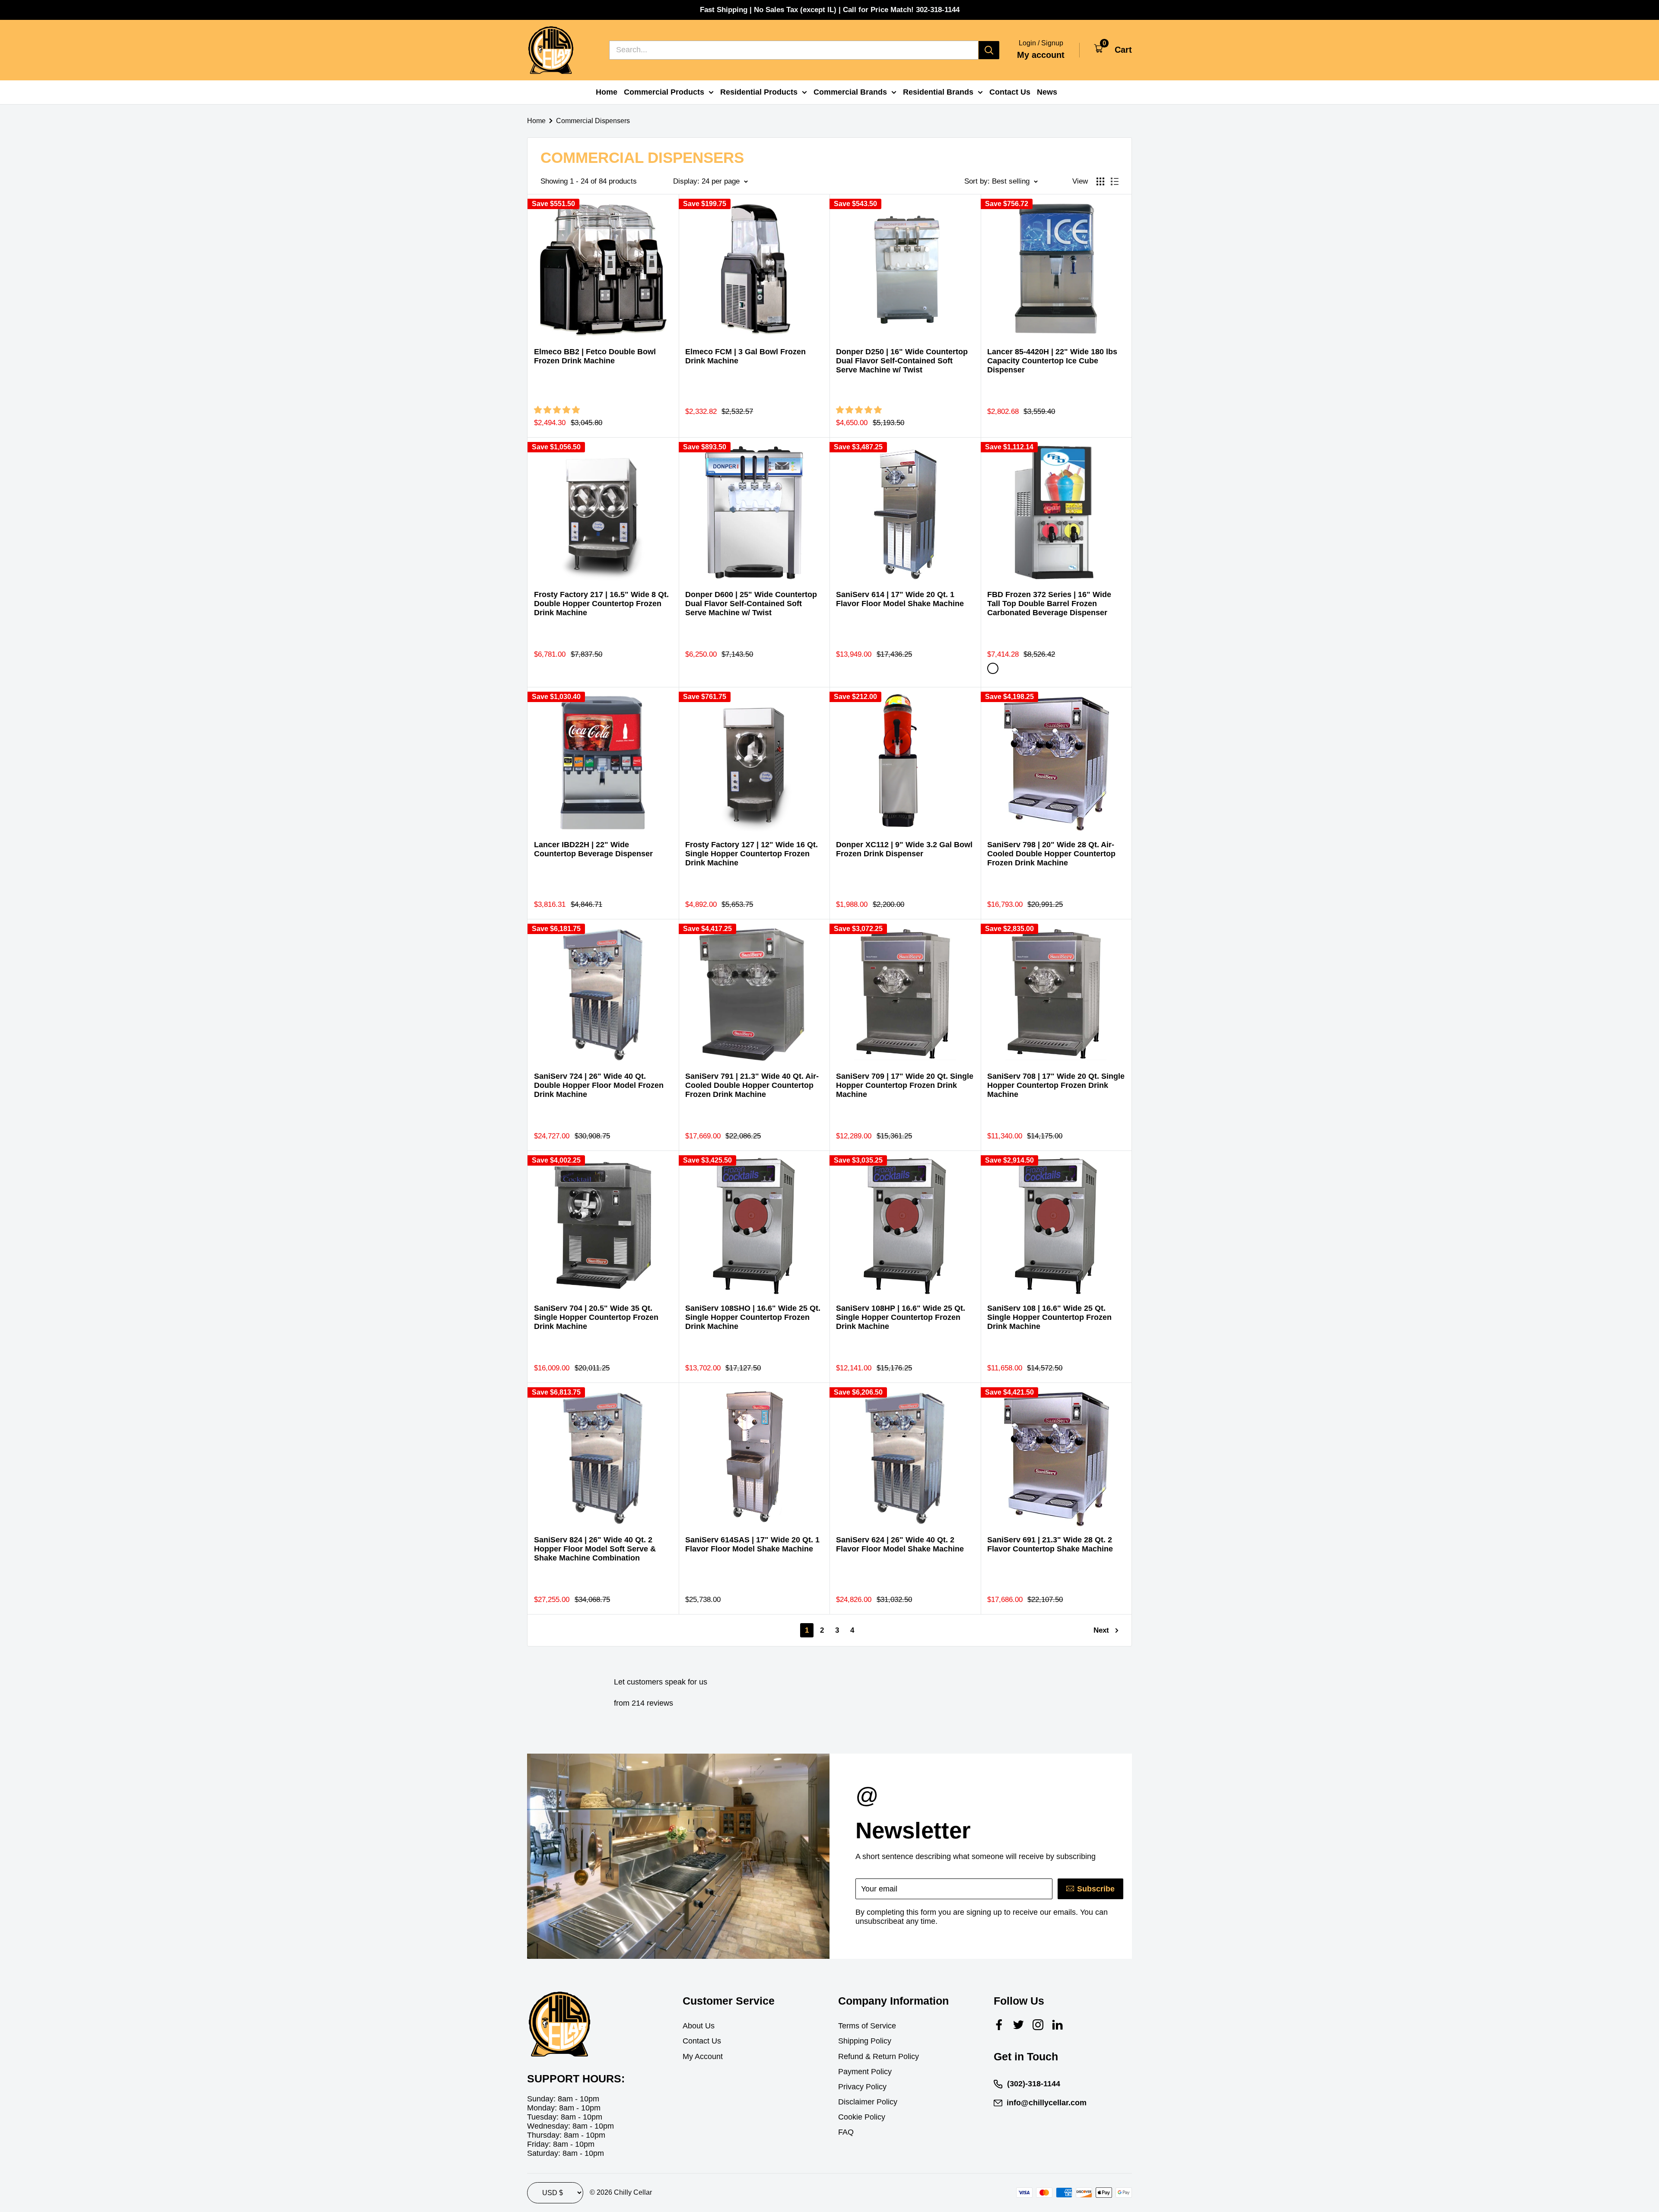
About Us (699, 2026)
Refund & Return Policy (879, 2056)
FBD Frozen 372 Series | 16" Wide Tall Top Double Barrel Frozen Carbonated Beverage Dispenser (1049, 604)
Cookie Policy (862, 2117)
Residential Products (759, 92)
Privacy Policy (862, 2087)
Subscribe (1096, 1889)
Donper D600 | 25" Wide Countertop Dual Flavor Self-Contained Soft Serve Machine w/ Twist (751, 604)
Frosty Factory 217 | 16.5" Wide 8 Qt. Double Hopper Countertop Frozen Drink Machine (601, 604)
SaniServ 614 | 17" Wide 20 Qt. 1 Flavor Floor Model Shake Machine (900, 599)
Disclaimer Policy (868, 2102)
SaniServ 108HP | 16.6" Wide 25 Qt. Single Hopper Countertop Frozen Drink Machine (901, 1317)
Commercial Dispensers (593, 121)
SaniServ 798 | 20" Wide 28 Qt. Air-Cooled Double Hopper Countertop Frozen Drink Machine (1051, 854)
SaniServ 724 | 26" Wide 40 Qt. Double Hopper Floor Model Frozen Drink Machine (599, 1085)
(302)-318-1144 (1034, 2084)
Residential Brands (938, 92)
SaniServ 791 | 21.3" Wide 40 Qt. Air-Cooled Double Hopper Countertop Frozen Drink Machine (752, 1085)
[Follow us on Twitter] (1019, 2025)
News (1047, 92)
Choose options (798, 307)
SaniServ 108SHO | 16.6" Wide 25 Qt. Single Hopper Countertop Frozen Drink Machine (753, 1317)
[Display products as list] (1115, 181)
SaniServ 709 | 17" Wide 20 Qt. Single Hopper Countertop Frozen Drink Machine (905, 1085)
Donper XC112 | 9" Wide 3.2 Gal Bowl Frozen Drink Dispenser (904, 849)
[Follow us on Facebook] (999, 2025)
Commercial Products (664, 92)
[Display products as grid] (1100, 181)
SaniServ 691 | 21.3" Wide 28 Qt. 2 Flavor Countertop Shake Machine (1050, 1544)
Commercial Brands (850, 92)
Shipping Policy (865, 2041)
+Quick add (655, 307)
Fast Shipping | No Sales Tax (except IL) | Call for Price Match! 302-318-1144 (830, 10)
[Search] (989, 50)
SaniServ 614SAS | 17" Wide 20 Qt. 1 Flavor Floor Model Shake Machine (752, 1544)
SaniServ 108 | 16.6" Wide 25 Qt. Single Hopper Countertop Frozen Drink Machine (1049, 1317)
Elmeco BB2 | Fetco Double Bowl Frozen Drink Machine (595, 356)
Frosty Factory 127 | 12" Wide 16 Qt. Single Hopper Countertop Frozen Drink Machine (752, 854)
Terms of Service (867, 2026)
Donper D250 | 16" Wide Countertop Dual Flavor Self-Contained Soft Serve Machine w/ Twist (902, 361)
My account (1041, 55)
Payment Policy (865, 2072)
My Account (703, 2056)
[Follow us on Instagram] (1038, 2025)
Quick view (655, 329)
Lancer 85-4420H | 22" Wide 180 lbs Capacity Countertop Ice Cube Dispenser (1052, 361)
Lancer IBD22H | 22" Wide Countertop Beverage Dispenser (593, 849)
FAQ (846, 2132)
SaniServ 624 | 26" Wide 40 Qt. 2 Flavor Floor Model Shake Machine (900, 1544)
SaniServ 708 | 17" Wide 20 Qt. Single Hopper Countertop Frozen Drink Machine (1056, 1085)
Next (1101, 1630)
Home (607, 92)
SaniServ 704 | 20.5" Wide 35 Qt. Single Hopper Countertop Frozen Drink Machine (596, 1317)
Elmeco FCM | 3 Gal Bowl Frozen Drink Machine (745, 356)
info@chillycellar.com (1047, 2103)
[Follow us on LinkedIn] (1057, 2025)
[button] (558, 410)
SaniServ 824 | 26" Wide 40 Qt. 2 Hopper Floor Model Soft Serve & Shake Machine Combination (595, 1549)
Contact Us (1010, 92)
